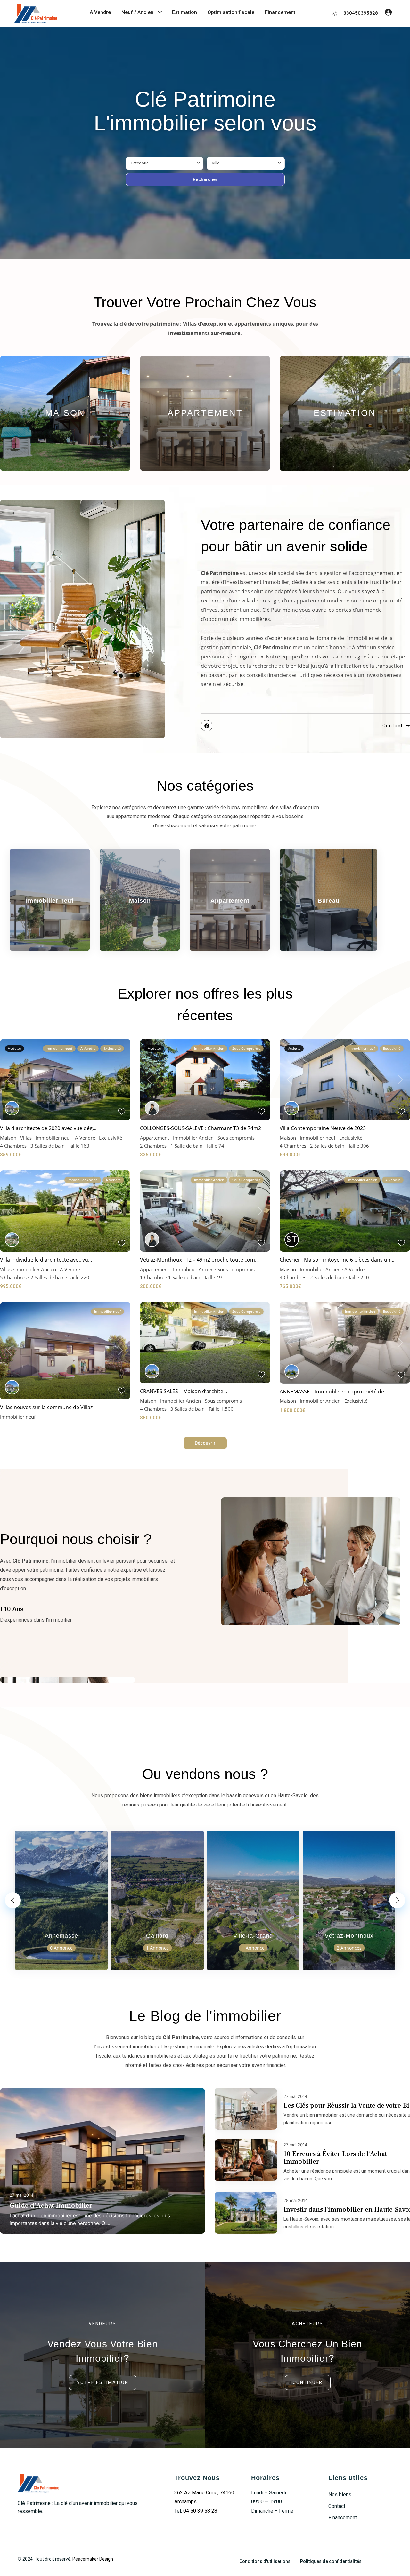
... (108, 2223)
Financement (280, 12)
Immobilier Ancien (193, 1138)
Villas (26, 1138)
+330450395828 (359, 13)
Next (397, 1900)
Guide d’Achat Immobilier (51, 2205)
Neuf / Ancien (137, 12)
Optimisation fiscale (231, 12)
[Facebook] (207, 726)
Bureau (329, 901)
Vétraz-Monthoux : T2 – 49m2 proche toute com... (199, 1260)
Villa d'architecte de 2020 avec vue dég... (48, 1128)
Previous (13, 1900)
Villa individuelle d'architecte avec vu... (46, 1260)
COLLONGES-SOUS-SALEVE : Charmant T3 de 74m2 (201, 1128)
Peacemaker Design (93, 2559)
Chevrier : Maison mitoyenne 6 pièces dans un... (337, 1260)
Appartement (205, 413)
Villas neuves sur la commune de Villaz (46, 1407)
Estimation (184, 12)
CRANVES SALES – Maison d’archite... (184, 1391)
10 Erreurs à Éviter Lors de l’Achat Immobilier (335, 2158)
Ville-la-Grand (253, 1936)
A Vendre (100, 12)
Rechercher (205, 179)
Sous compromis (236, 1138)
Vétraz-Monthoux (349, 1936)
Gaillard (157, 1936)
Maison (65, 413)
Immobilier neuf (50, 901)
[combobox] (165, 163)
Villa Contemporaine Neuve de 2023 (323, 1128)
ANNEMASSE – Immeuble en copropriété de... (334, 1392)
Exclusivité (111, 1138)
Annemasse (61, 1936)
